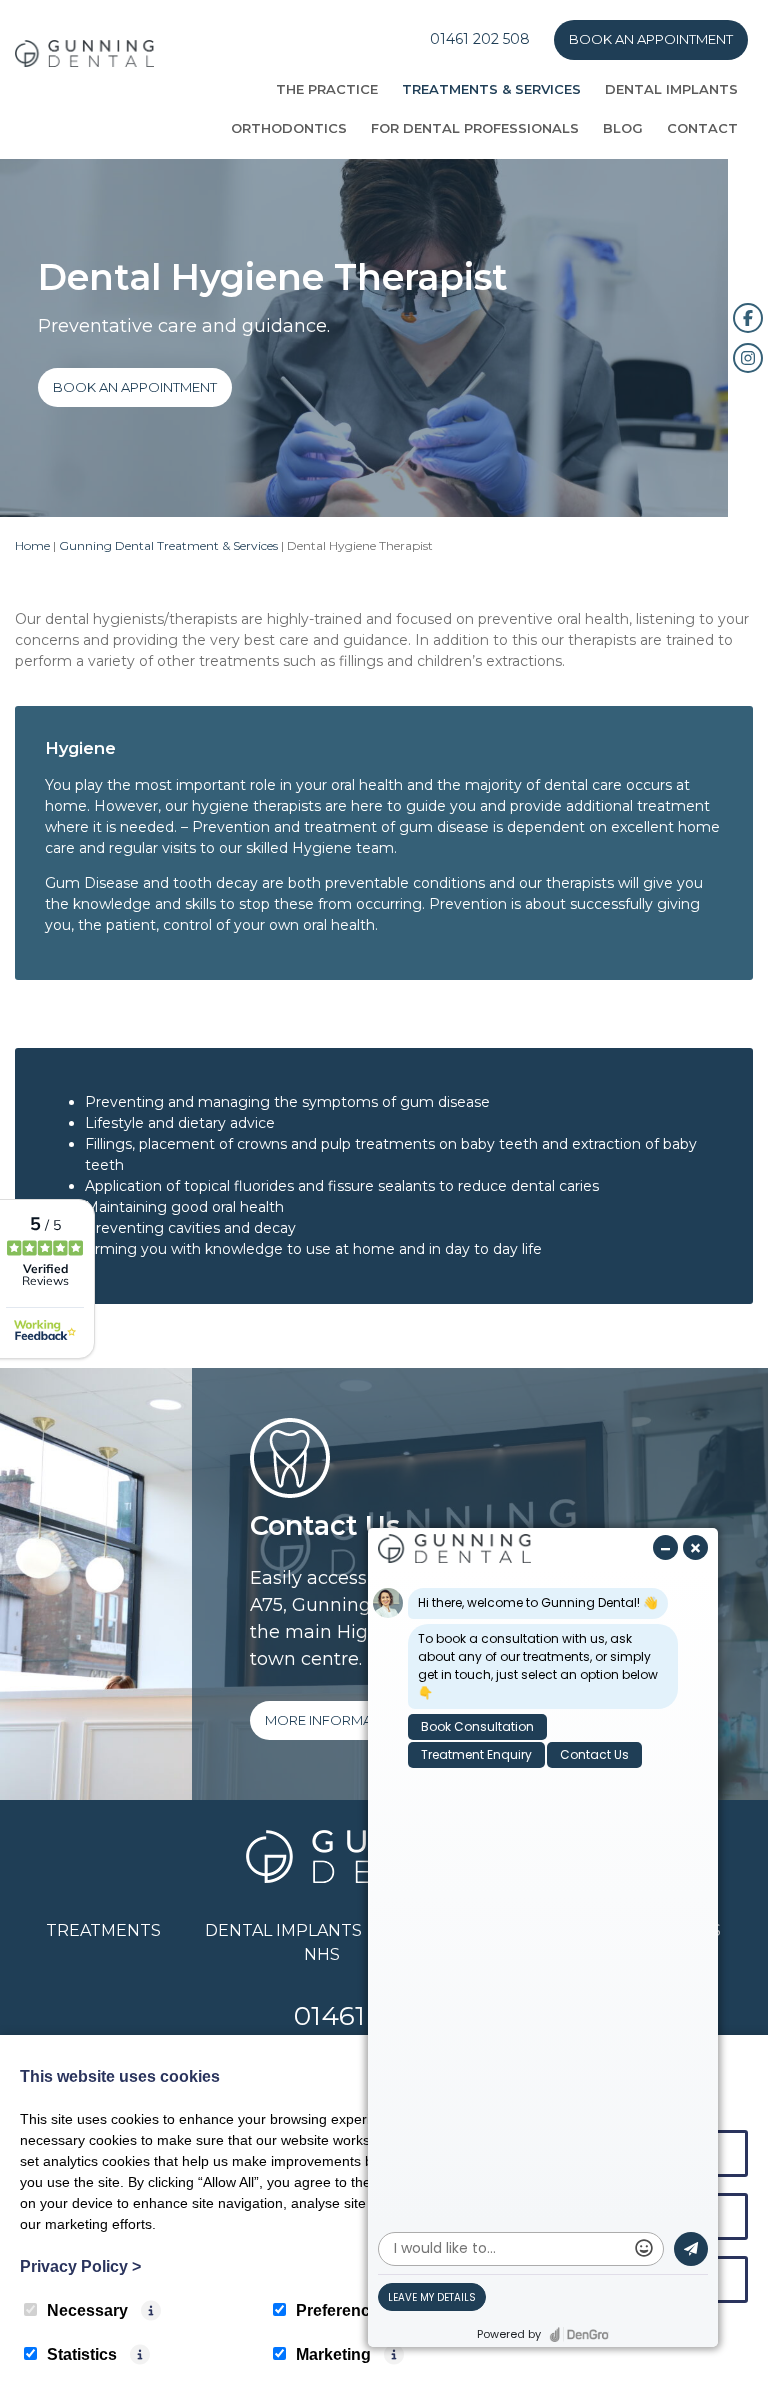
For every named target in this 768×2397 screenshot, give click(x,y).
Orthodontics (289, 128)
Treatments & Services (491, 89)
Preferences (342, 2310)
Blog (623, 128)
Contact (702, 128)
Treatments (103, 1930)
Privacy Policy (80, 2266)
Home (32, 545)
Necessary (87, 2310)
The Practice (327, 89)
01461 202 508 (480, 39)
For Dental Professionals (475, 128)
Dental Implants (671, 89)
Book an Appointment (651, 39)
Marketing (333, 2354)
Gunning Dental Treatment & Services (168, 545)
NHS (322, 1954)
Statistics (82, 2354)
